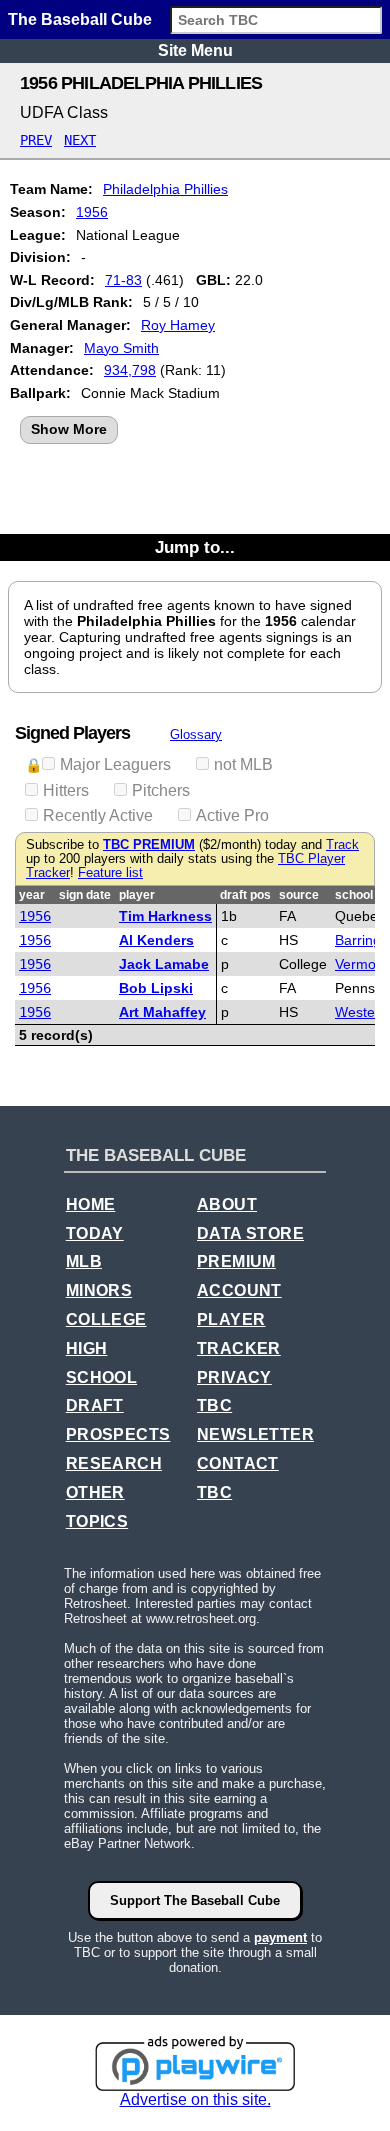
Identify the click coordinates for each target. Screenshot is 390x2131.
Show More (69, 429)
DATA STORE (250, 1233)
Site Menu (195, 50)
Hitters (66, 790)
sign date (85, 895)
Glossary (196, 734)
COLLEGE (106, 1319)
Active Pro (232, 815)
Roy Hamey (178, 325)
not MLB (243, 764)
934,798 (130, 370)
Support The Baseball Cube (195, 1900)
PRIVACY (234, 1377)
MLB (84, 1261)
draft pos (245, 895)
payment (280, 1937)
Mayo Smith (121, 348)
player (137, 895)
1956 (92, 212)
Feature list (110, 873)
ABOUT (227, 1204)
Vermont (361, 964)
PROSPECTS (118, 1434)
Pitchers (161, 790)
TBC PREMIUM (149, 845)
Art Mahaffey (162, 1012)
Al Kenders (156, 940)
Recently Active (98, 815)
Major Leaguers (115, 764)
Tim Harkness (165, 916)
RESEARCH (114, 1463)
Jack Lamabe (164, 964)
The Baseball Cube (80, 19)
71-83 (123, 280)
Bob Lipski (156, 988)
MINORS (99, 1290)
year (32, 895)
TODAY (95, 1233)
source (299, 895)
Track (342, 845)
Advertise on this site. (195, 2099)
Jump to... (195, 547)
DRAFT (95, 1405)
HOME (91, 1204)
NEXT (80, 140)
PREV (36, 140)
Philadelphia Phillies (165, 189)
